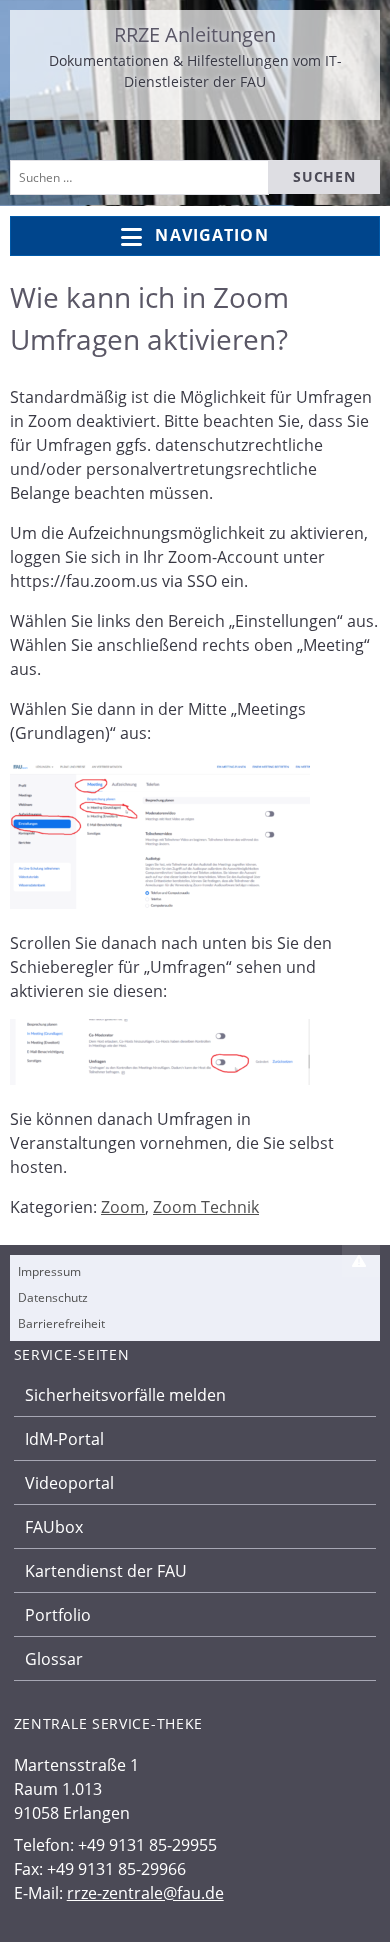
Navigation (211, 235)
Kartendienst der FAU (106, 1571)
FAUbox (54, 1527)
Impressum (49, 1271)
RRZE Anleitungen (195, 34)
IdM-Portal (64, 1439)
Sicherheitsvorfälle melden (125, 1395)
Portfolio (58, 1615)
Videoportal (69, 1483)
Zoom (123, 1207)
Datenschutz (53, 1297)
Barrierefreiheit (61, 1323)
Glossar (54, 1659)
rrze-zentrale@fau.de (145, 1893)
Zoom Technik (206, 1207)
